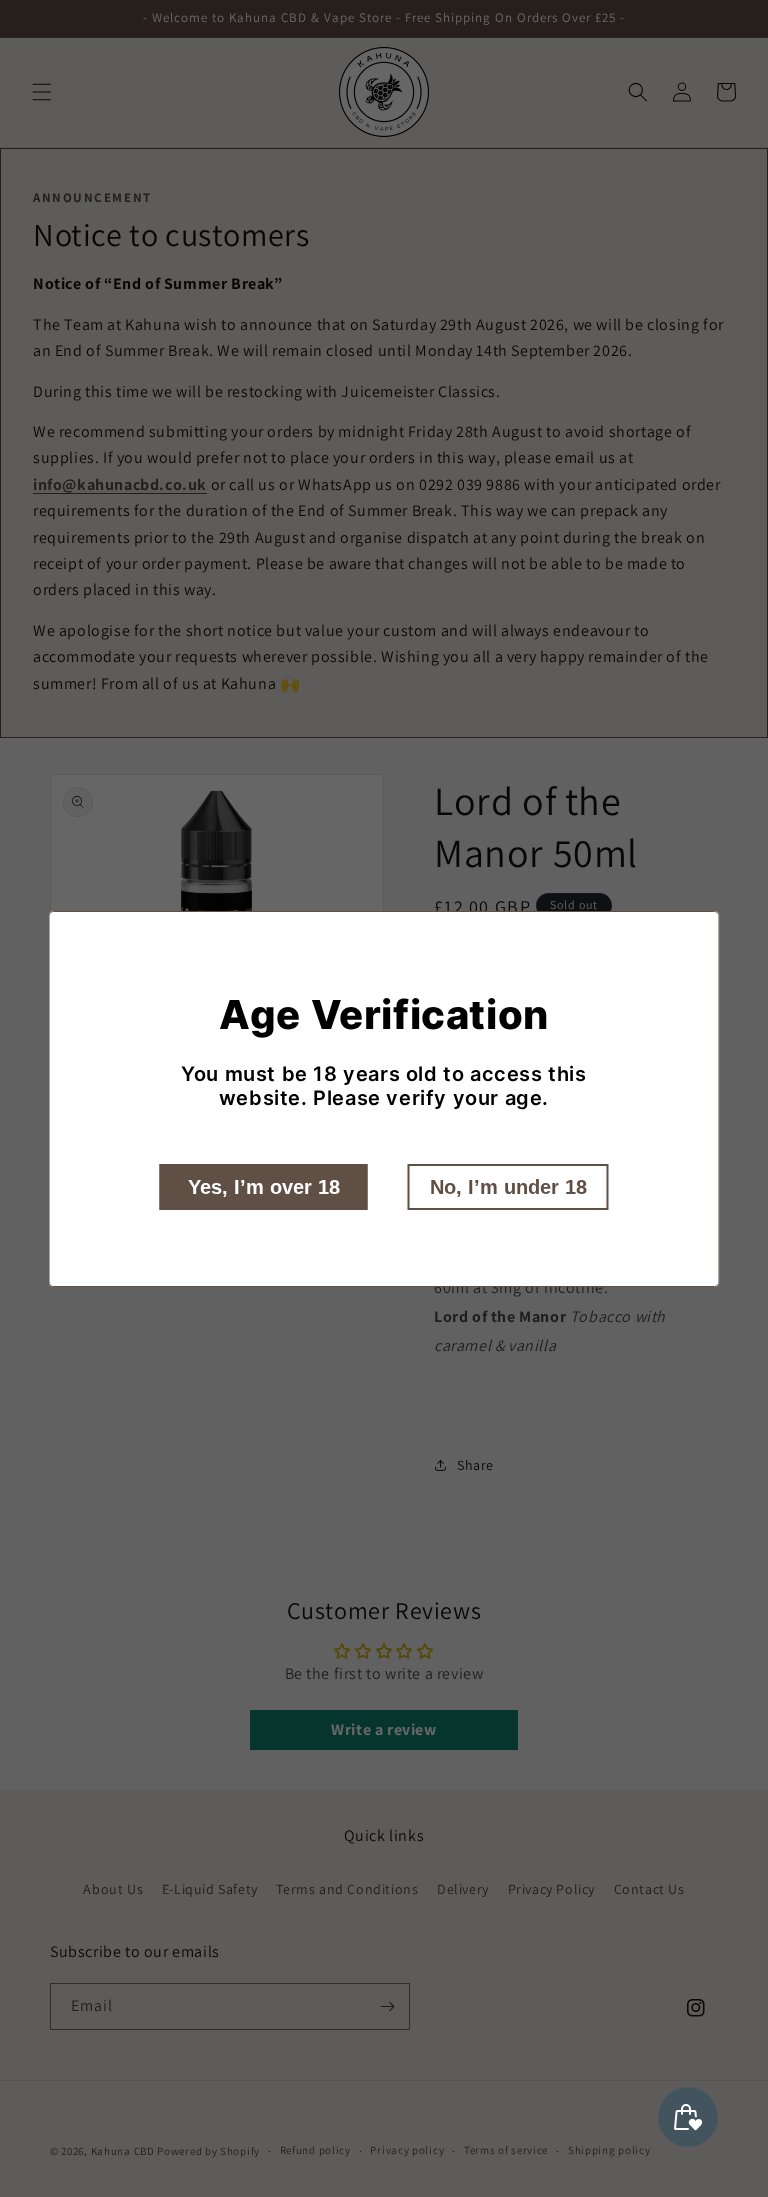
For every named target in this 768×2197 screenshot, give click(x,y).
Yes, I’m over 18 (264, 1187)
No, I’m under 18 (508, 1187)
